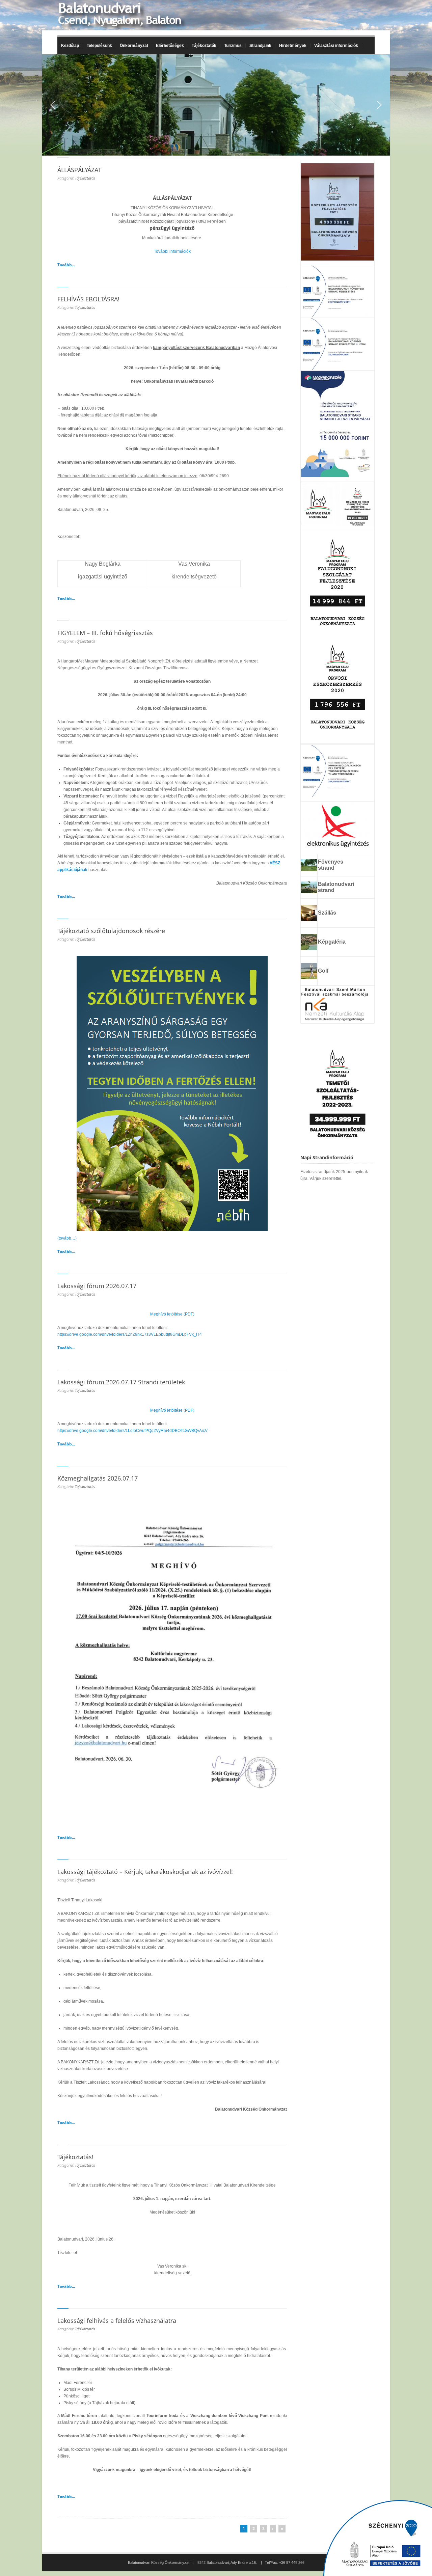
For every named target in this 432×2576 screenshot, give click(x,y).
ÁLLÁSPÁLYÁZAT (79, 170)
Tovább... (66, 265)
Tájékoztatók (202, 46)
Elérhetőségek (170, 46)
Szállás (327, 913)
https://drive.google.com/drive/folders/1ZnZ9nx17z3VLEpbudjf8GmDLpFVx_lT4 (130, 1334)
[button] (53, 105)
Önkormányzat (132, 46)
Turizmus (231, 46)
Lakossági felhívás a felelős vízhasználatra (117, 2321)
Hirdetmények (293, 46)
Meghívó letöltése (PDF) (172, 1314)
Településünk (98, 46)
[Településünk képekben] (309, 948)
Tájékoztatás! (75, 2157)
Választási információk (334, 46)
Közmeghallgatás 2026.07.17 (98, 1478)
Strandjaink (259, 46)
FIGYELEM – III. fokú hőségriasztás (105, 633)
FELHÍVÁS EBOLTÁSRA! (88, 299)
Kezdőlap (70, 46)
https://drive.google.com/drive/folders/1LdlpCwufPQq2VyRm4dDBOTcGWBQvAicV (132, 1431)
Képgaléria (332, 942)
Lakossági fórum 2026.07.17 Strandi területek (121, 1382)
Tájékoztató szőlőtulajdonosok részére (111, 931)
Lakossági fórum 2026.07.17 (97, 1286)
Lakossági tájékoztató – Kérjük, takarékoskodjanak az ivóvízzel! (145, 1872)
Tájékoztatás (85, 178)
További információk (172, 251)
